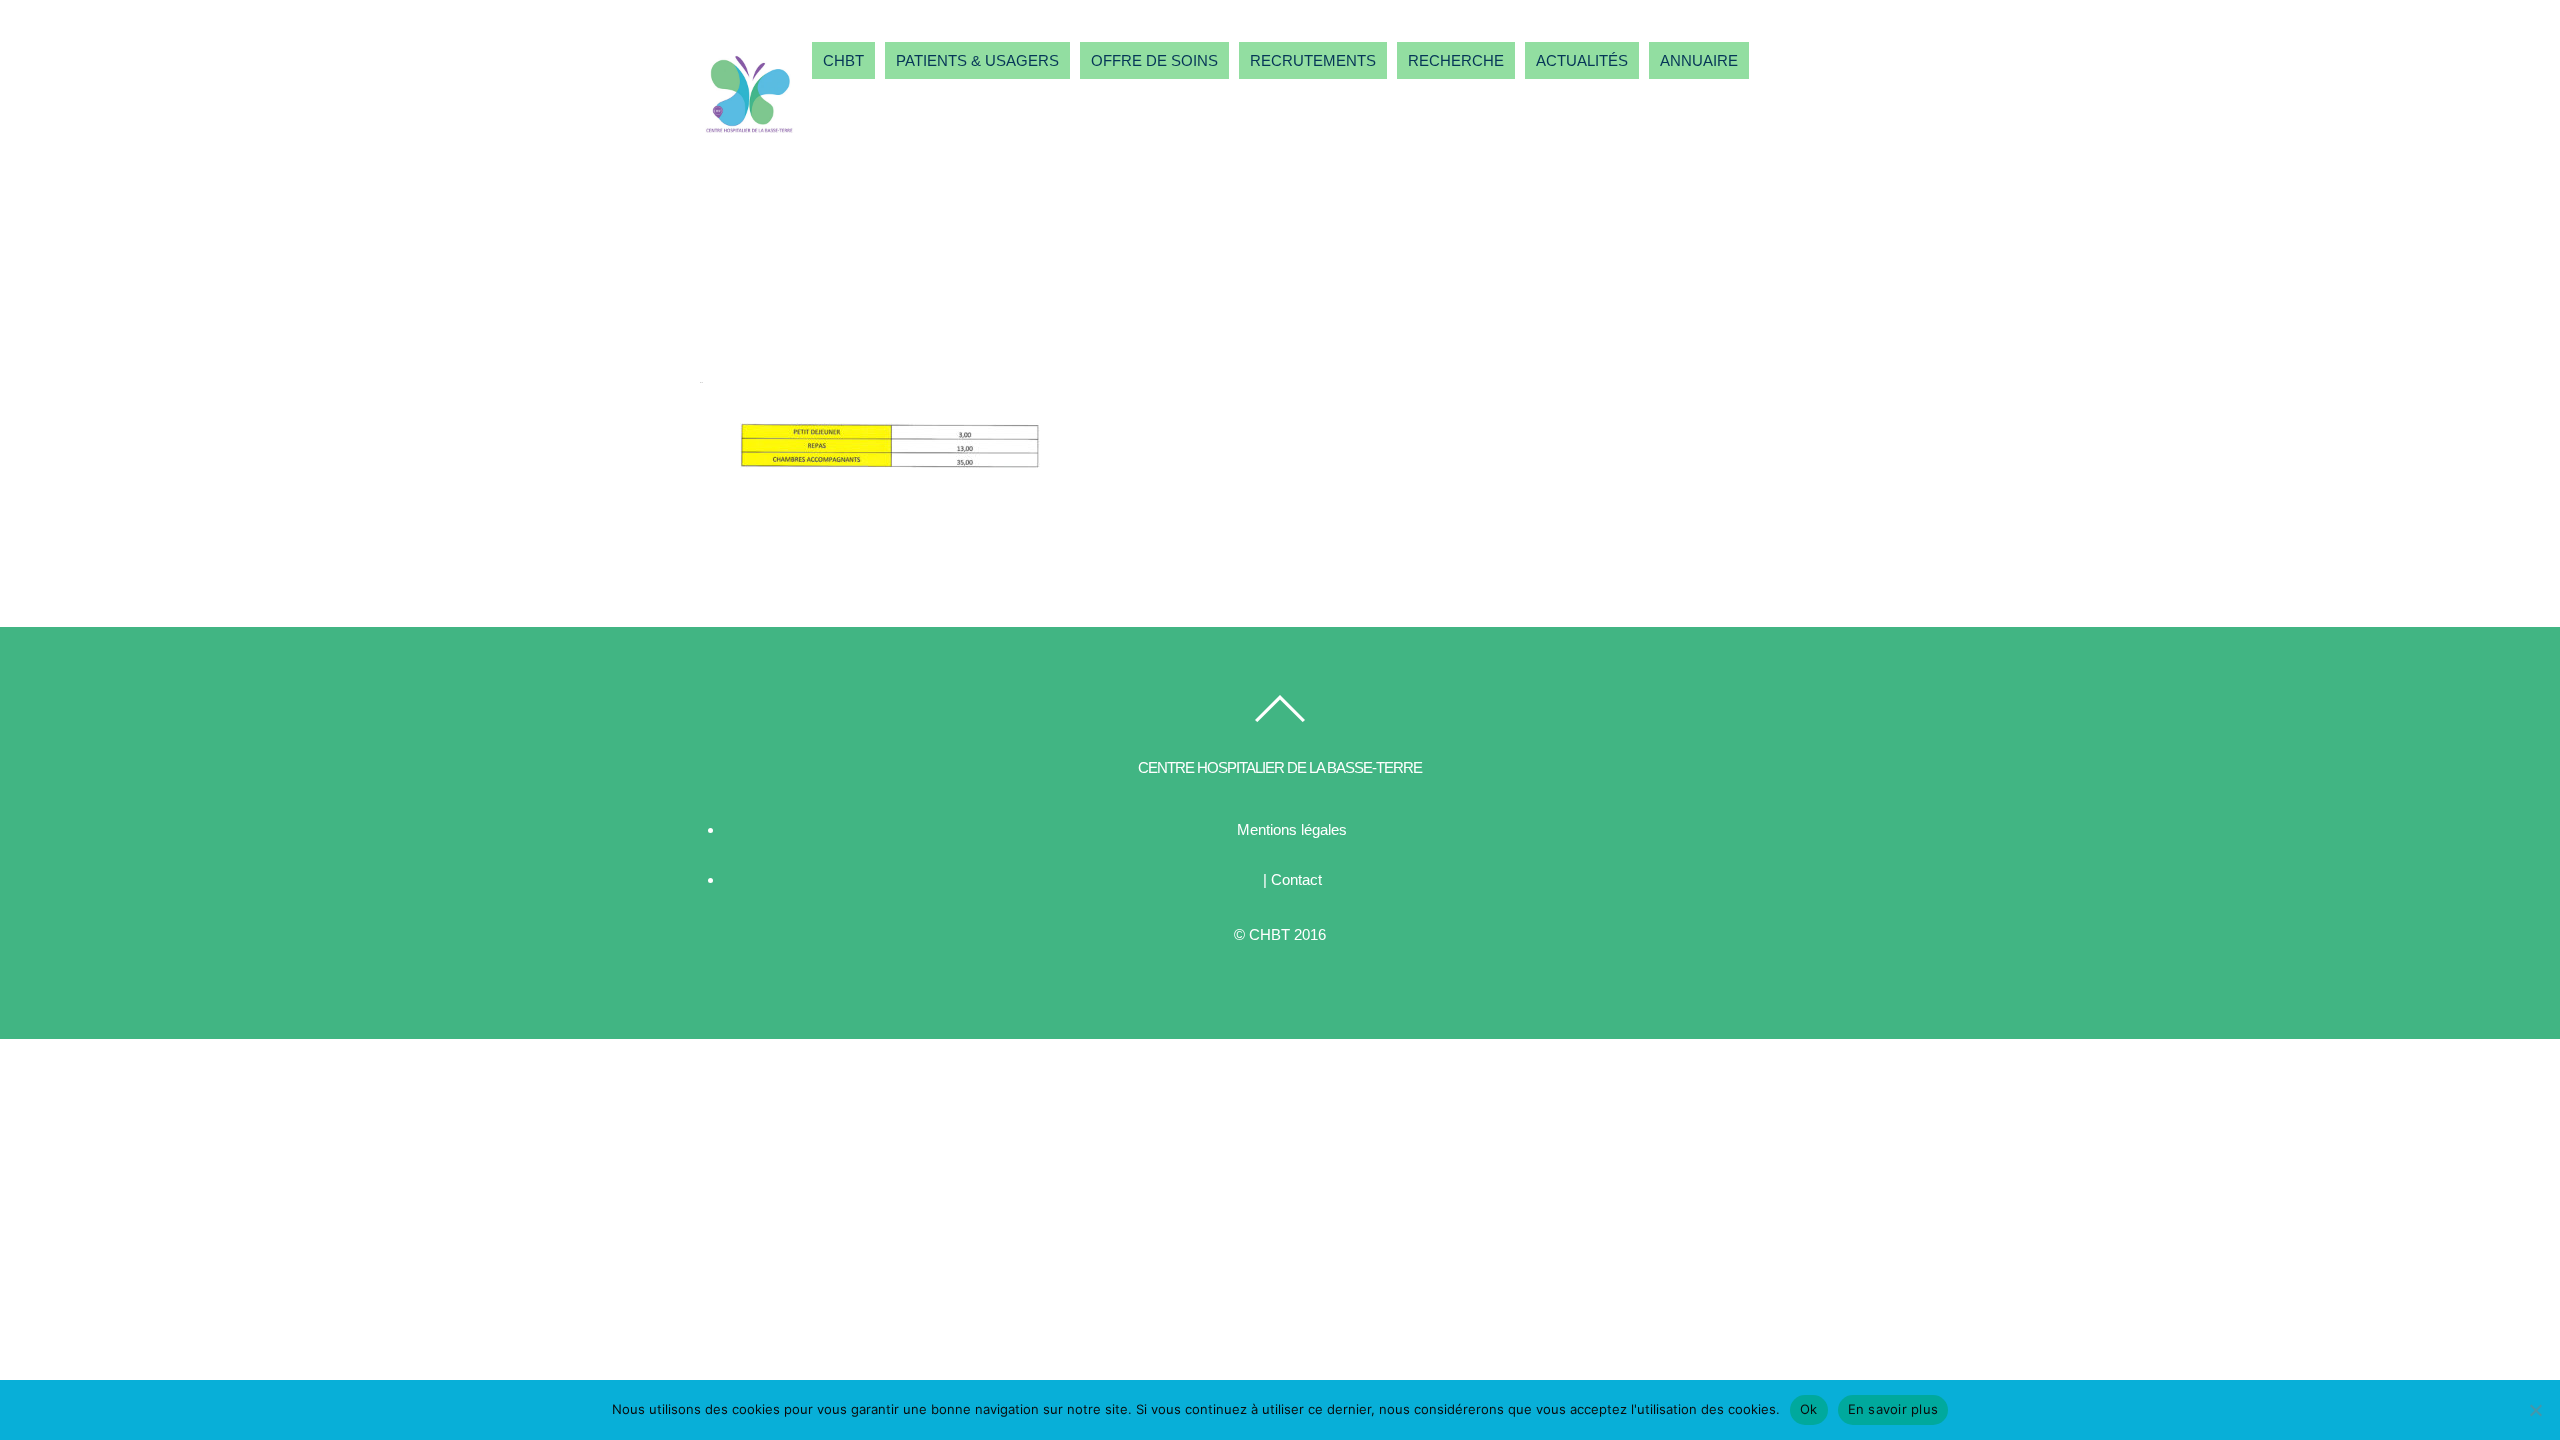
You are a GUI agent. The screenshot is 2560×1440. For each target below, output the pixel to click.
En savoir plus (1893, 1409)
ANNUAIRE (1699, 60)
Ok (1809, 1409)
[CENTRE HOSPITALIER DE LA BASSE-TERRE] (750, 136)
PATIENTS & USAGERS (977, 60)
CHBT (843, 60)
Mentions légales (1292, 829)
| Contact (1292, 879)
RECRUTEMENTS (1313, 60)
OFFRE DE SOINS (1154, 60)
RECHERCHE (1456, 60)
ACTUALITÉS (1582, 60)
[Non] (2535, 1410)
